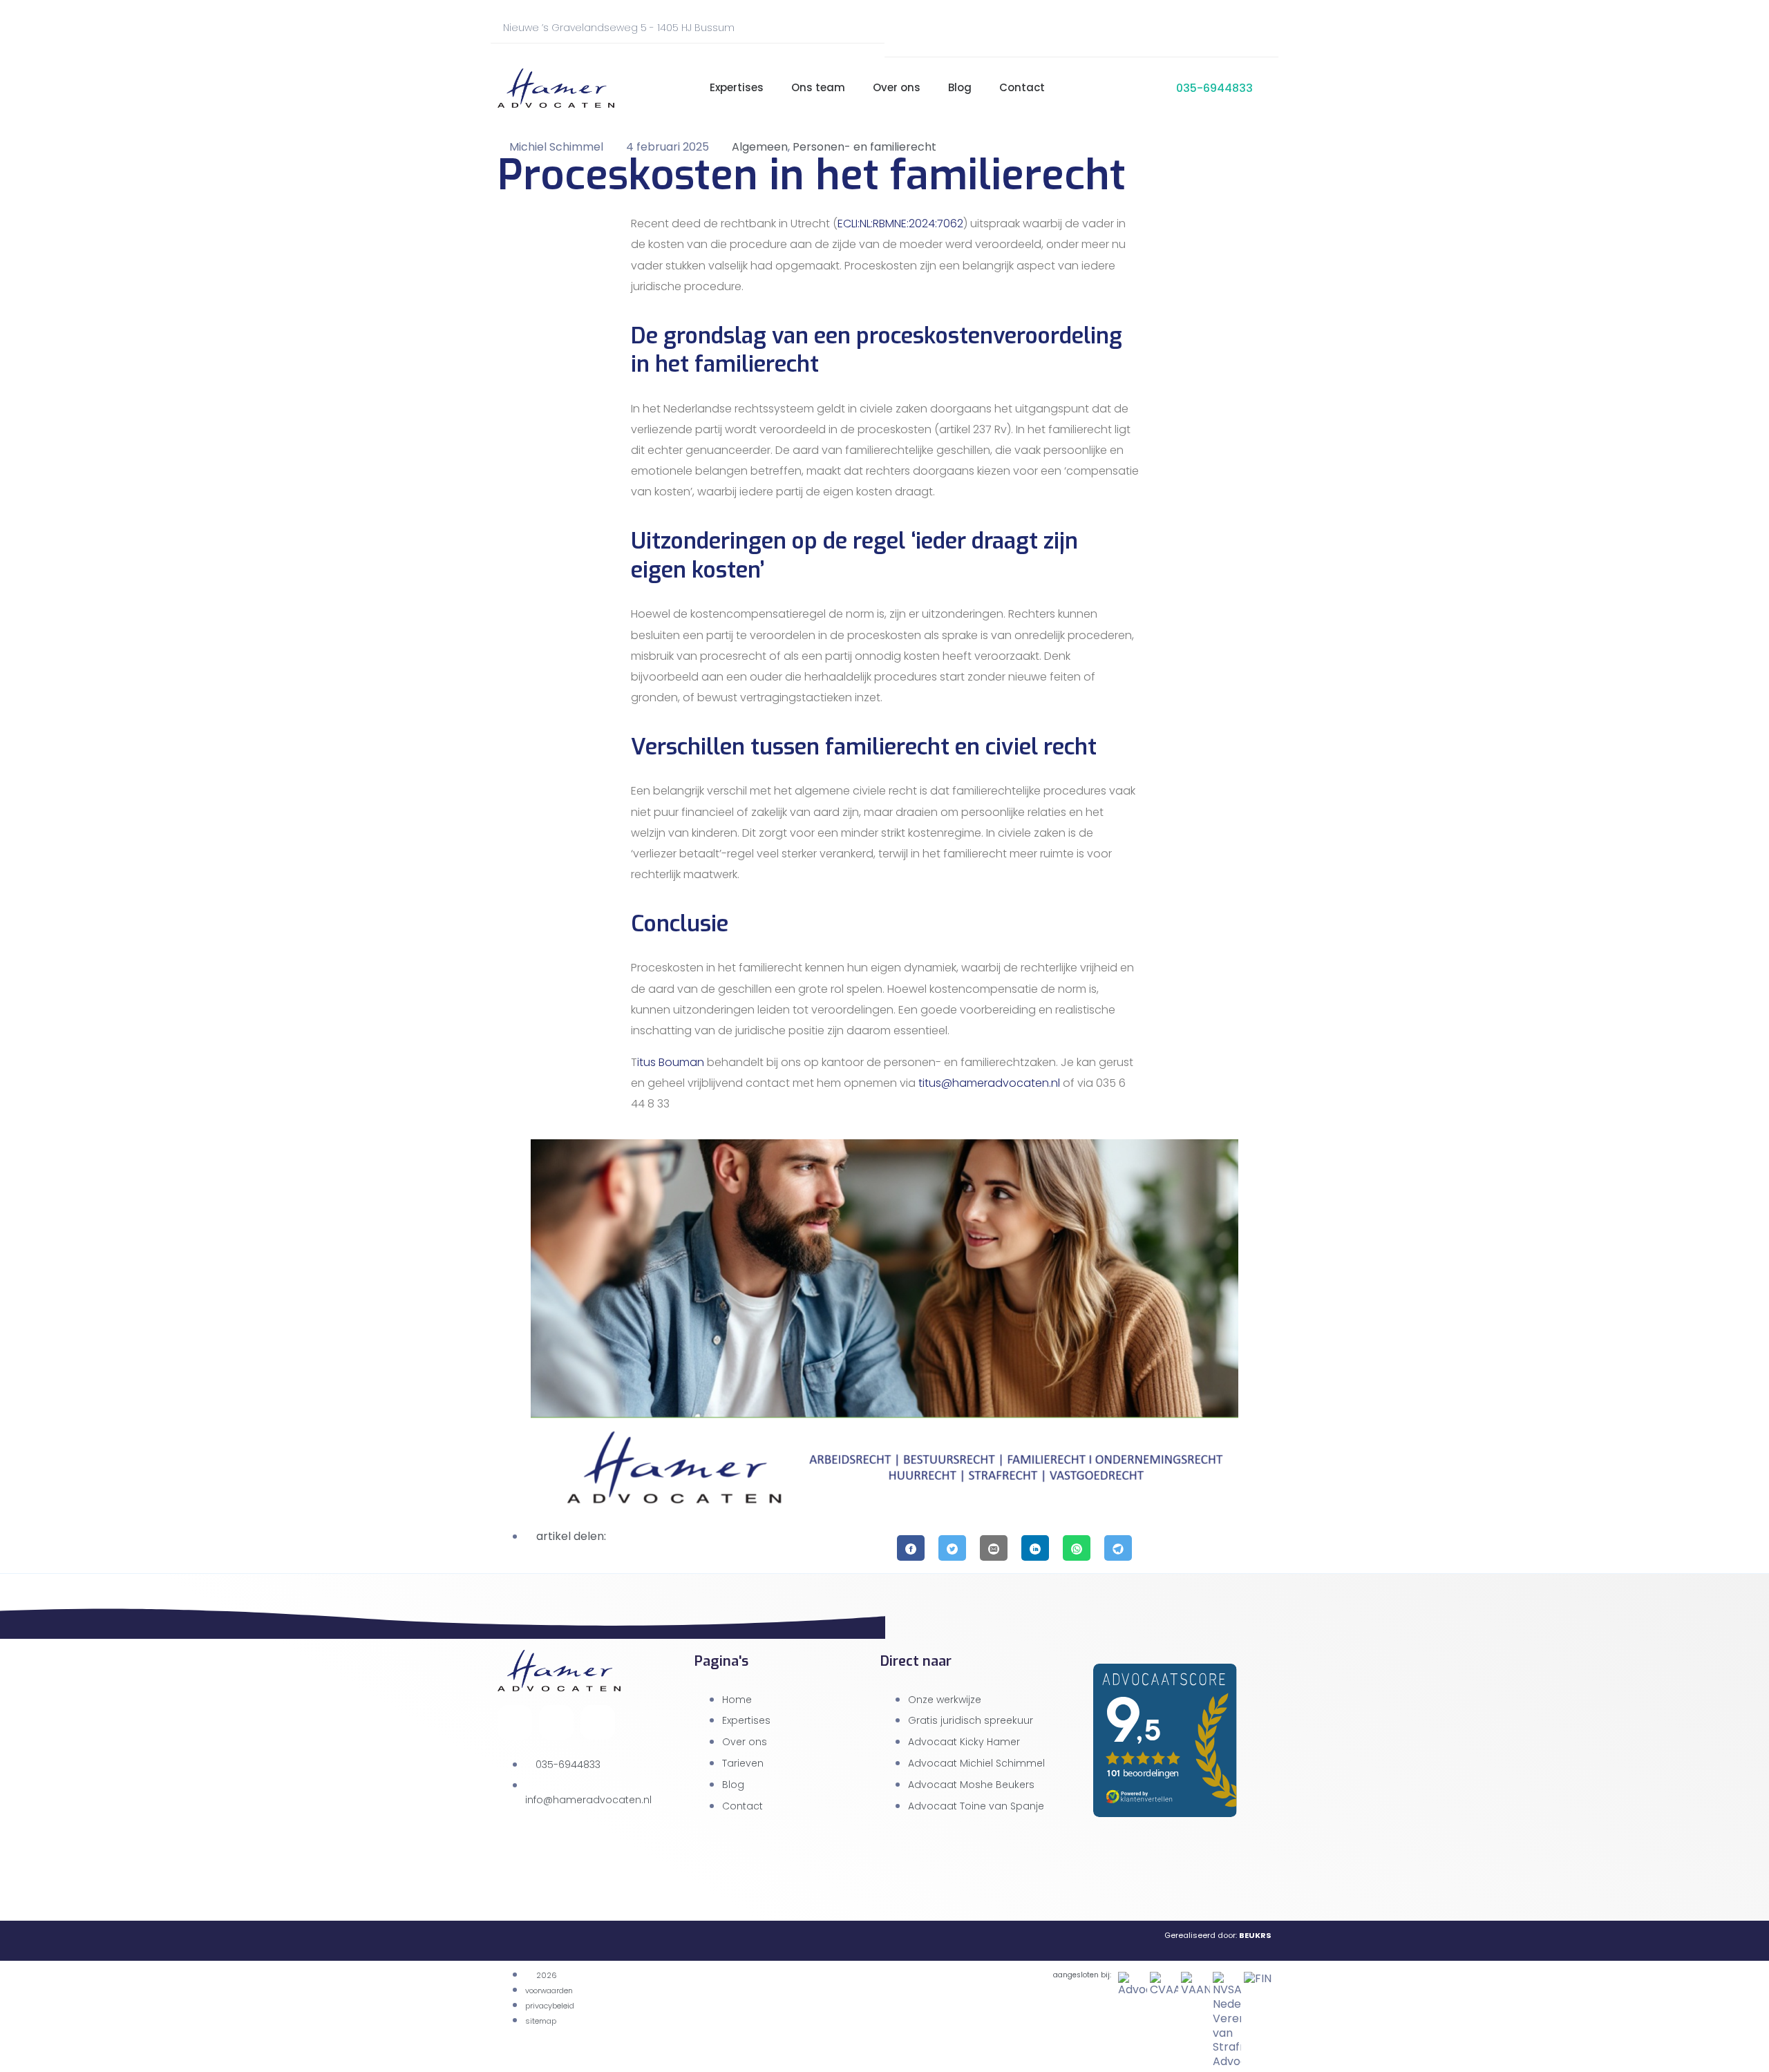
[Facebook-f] (1156, 28)
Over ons (897, 87)
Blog (960, 87)
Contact (1022, 87)
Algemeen (760, 147)
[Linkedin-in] (1254, 28)
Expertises (737, 87)
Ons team (818, 87)
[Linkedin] (598, 1722)
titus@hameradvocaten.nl (989, 1083)
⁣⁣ (678, 88)
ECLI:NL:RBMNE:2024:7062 (900, 224)
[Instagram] (1205, 28)
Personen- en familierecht (864, 147)
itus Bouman (671, 1062)
